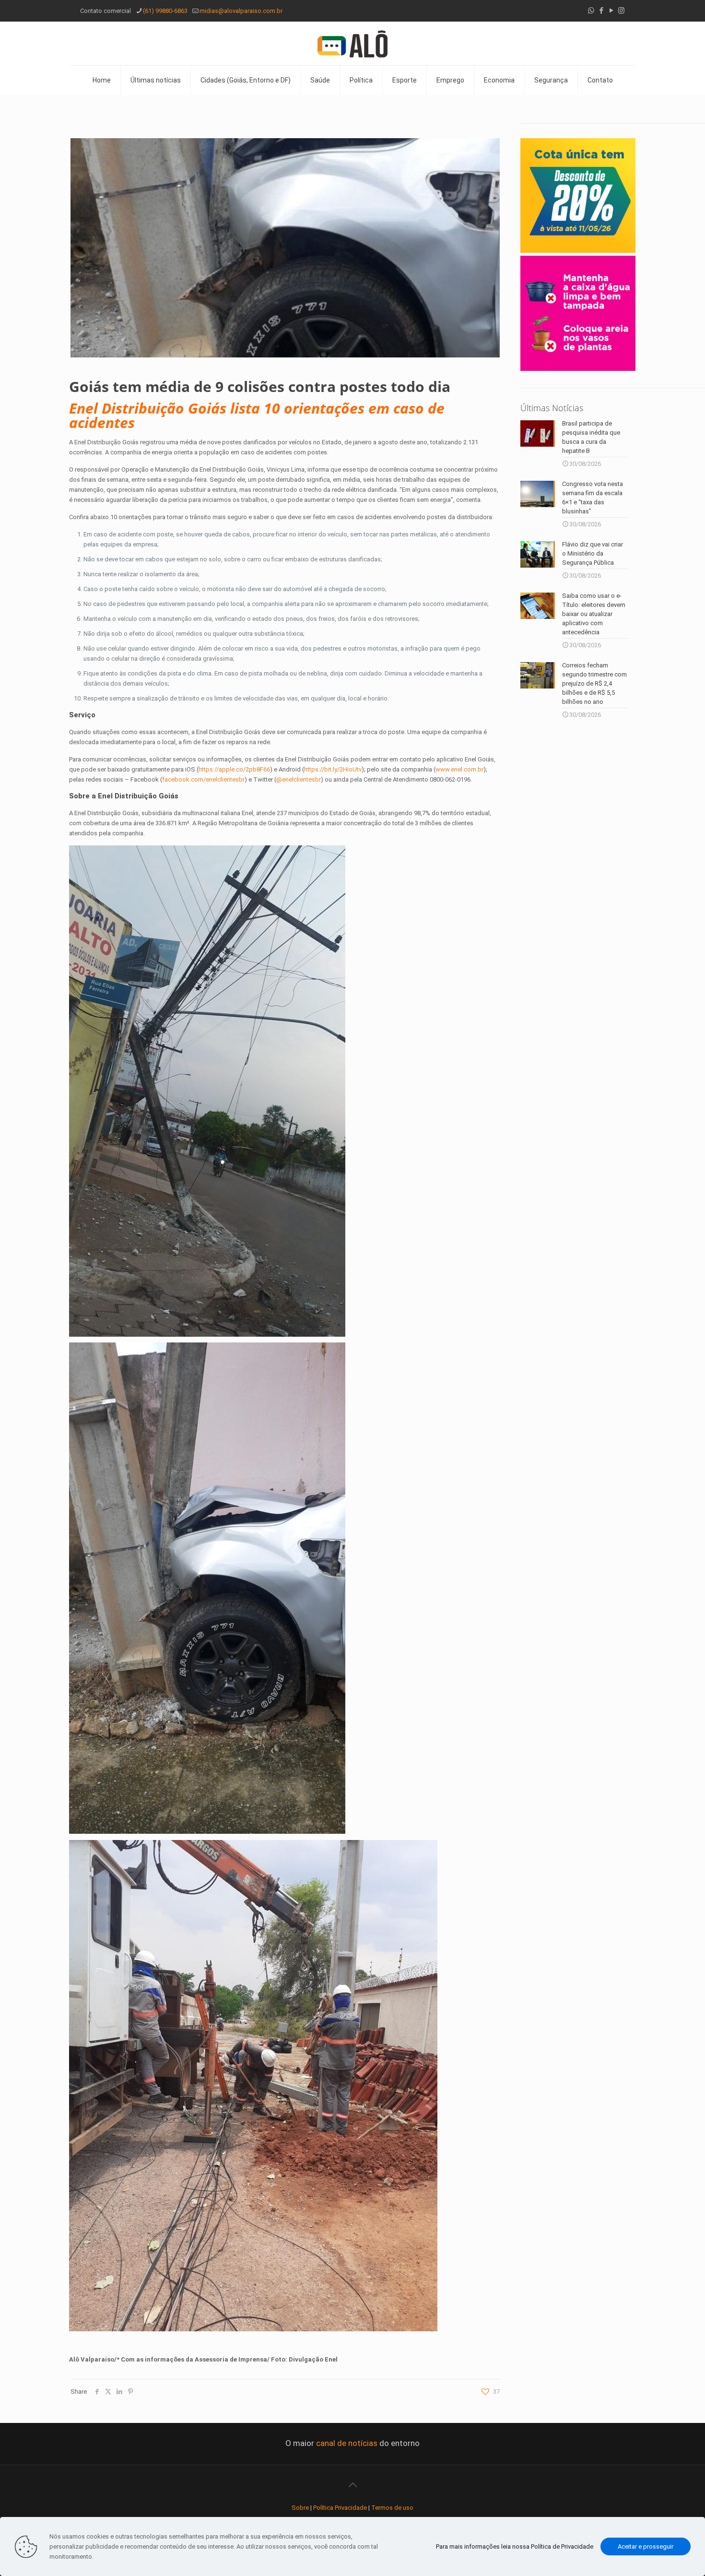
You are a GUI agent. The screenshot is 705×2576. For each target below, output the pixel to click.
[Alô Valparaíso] (352, 43)
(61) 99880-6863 (165, 11)
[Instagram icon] (621, 11)
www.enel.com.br (459, 769)
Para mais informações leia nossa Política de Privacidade (515, 2546)
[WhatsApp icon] (591, 11)
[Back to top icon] (352, 2485)
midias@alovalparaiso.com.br (241, 11)
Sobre (300, 2508)
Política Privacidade (340, 2508)
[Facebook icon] (601, 11)
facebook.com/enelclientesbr (203, 779)
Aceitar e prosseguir (646, 2546)
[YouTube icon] (611, 11)
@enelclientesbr (299, 779)
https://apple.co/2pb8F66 (234, 769)
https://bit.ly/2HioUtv (333, 769)
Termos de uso (392, 2508)
